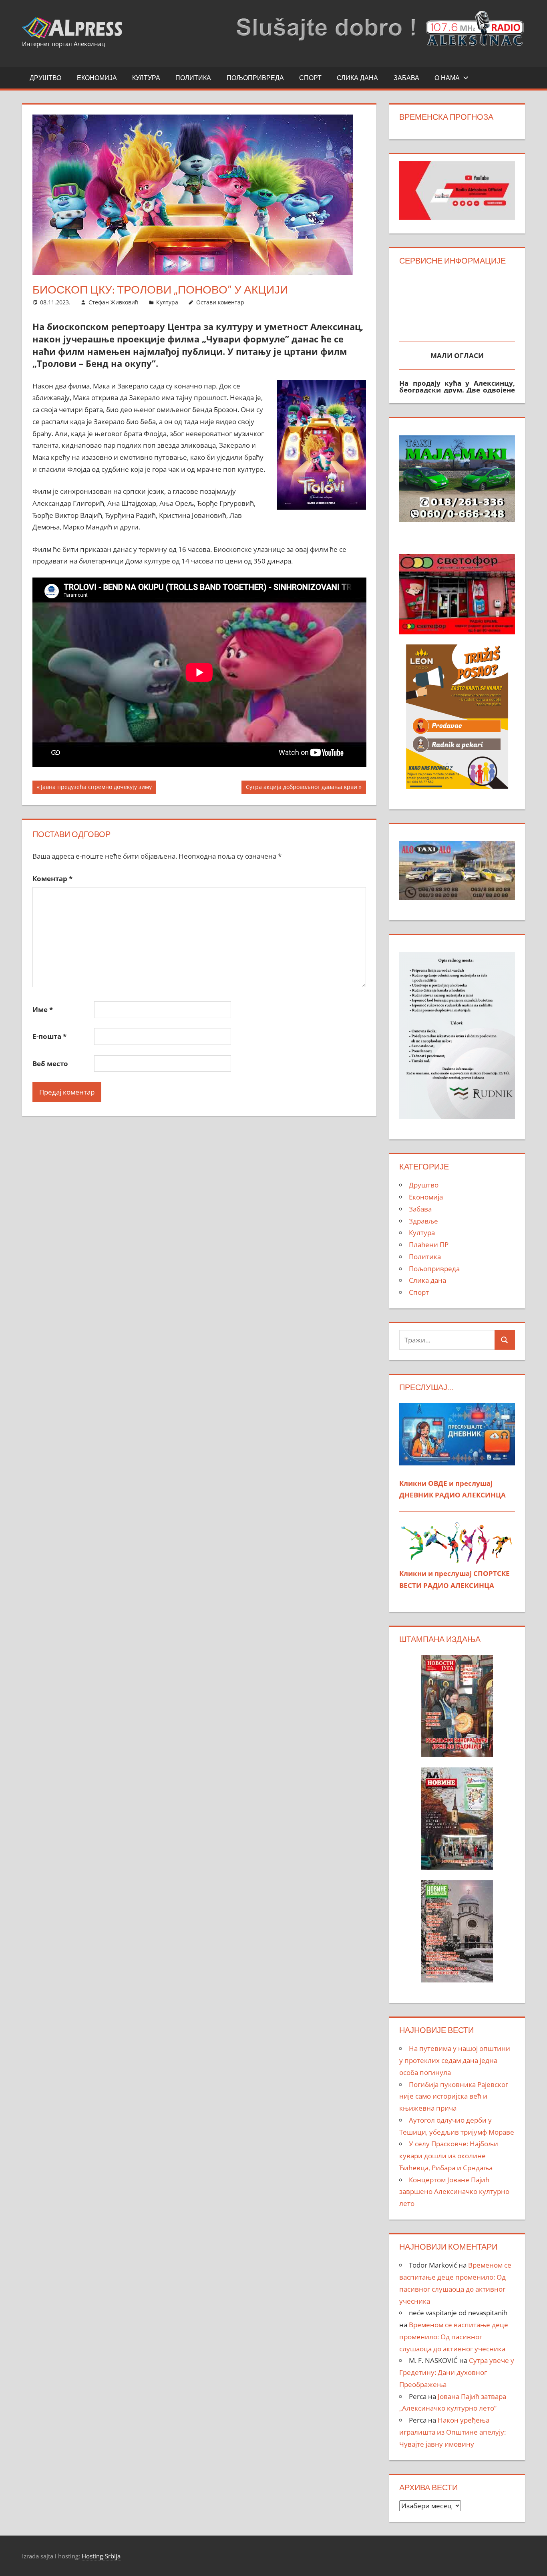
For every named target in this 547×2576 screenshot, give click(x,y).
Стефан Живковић (114, 302)
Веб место (50, 1064)
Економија (97, 78)
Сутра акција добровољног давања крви (301, 788)
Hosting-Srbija (101, 2556)
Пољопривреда (255, 78)
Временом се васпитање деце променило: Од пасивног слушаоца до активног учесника (454, 2337)
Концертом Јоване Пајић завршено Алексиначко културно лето (454, 2192)
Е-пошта (49, 1036)
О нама (447, 78)
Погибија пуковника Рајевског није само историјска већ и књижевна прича (454, 2096)
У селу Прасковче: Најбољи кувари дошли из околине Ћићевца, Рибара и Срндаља (449, 2156)
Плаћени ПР (429, 1245)
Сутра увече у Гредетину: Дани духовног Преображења (457, 2372)
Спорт (310, 78)
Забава (406, 78)
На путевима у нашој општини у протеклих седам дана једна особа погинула (455, 2060)
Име (43, 1009)
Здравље (423, 1221)
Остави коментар (220, 302)
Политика (193, 78)
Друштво (45, 78)
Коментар (52, 878)
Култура (146, 78)
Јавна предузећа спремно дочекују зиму (96, 788)
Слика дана (357, 78)
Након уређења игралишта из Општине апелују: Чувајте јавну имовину (452, 2432)
